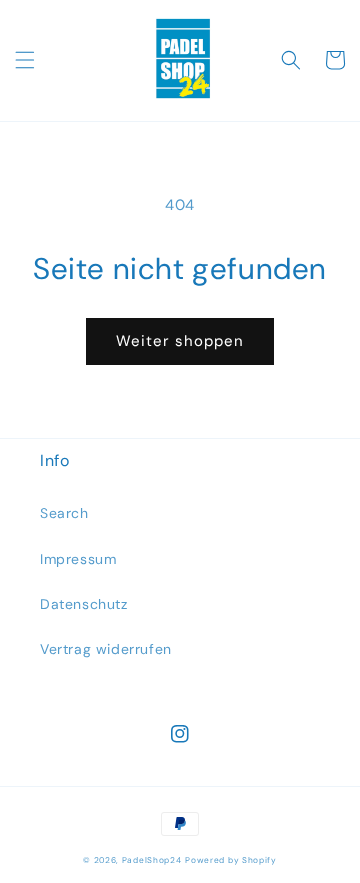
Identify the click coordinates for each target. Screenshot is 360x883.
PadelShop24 (152, 860)
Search (64, 513)
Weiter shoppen (180, 341)
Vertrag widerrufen (106, 649)
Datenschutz (84, 604)
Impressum (78, 559)
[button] (25, 60)
